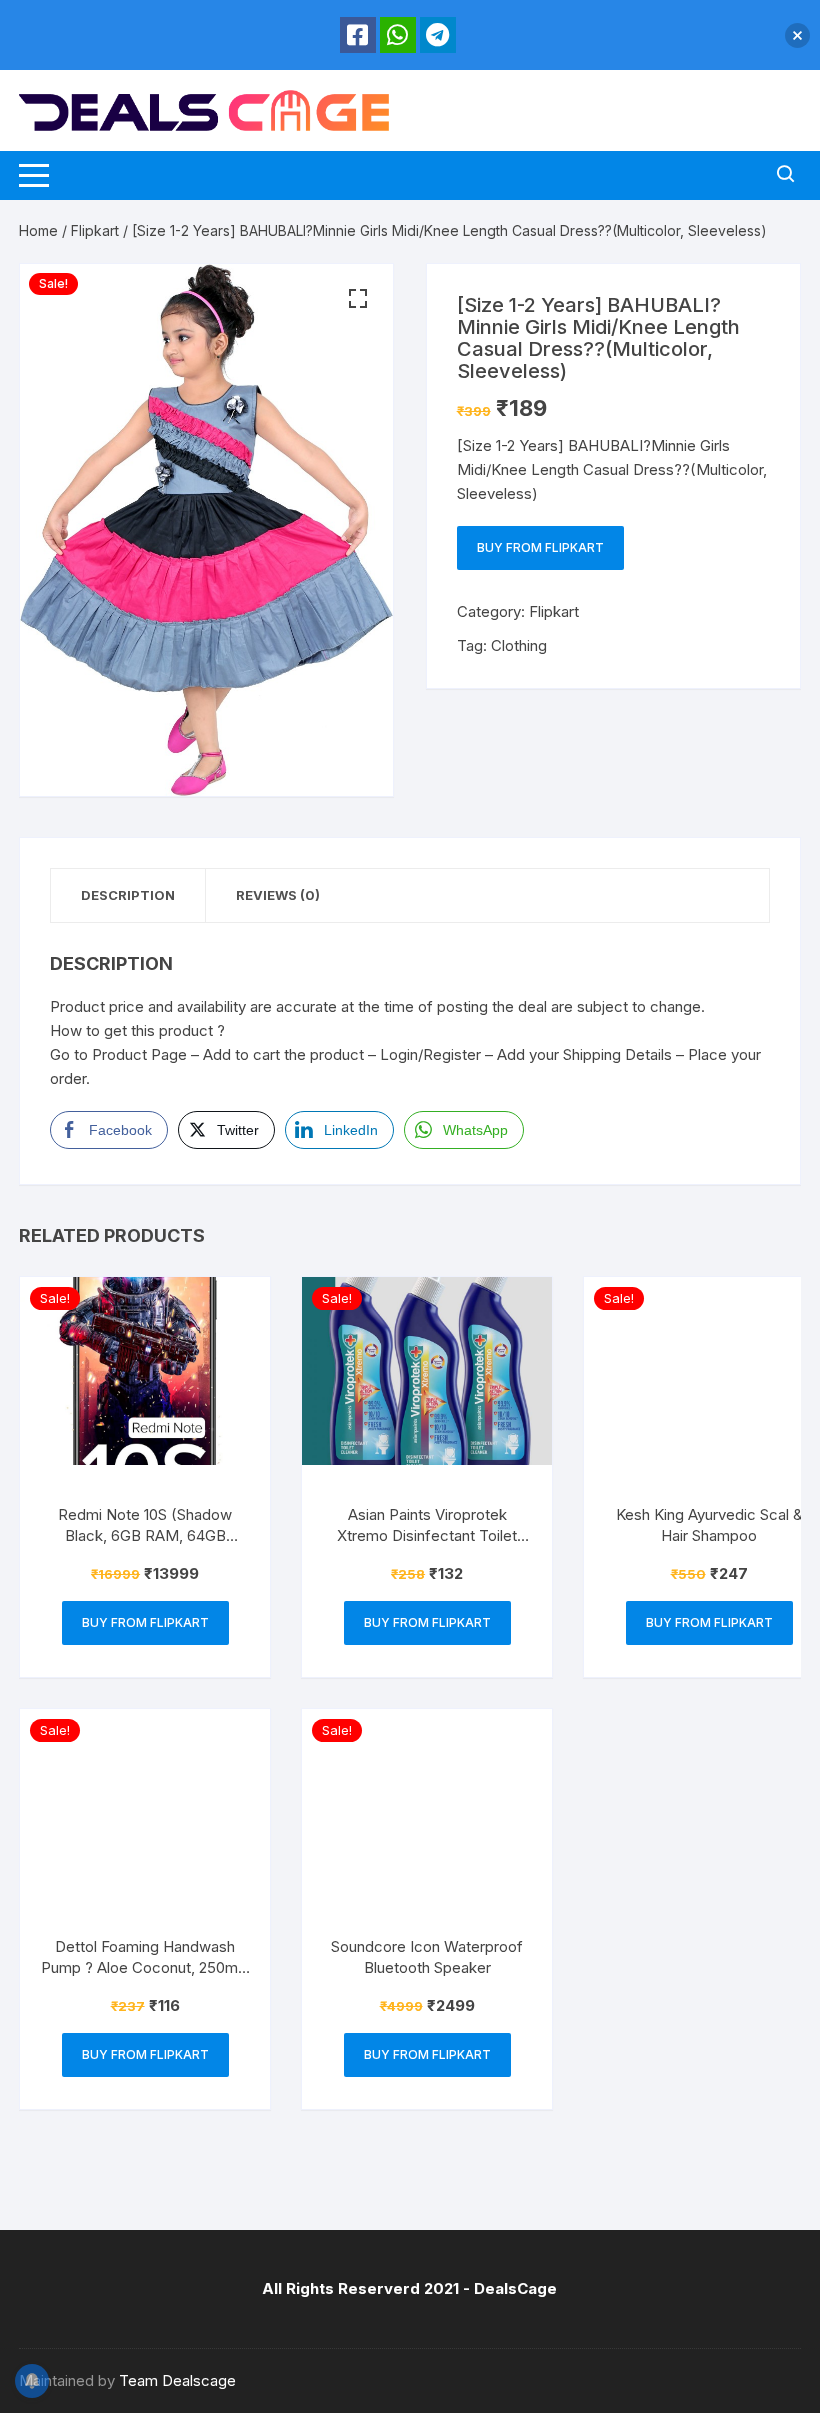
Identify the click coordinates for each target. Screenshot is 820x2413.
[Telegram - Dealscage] (438, 35)
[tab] (128, 895)
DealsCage (515, 2288)
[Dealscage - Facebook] (358, 35)
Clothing (519, 645)
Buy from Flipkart (540, 547)
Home (38, 230)
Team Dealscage (177, 2380)
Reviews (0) (278, 895)
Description (128, 895)
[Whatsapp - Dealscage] (398, 35)
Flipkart (95, 230)
